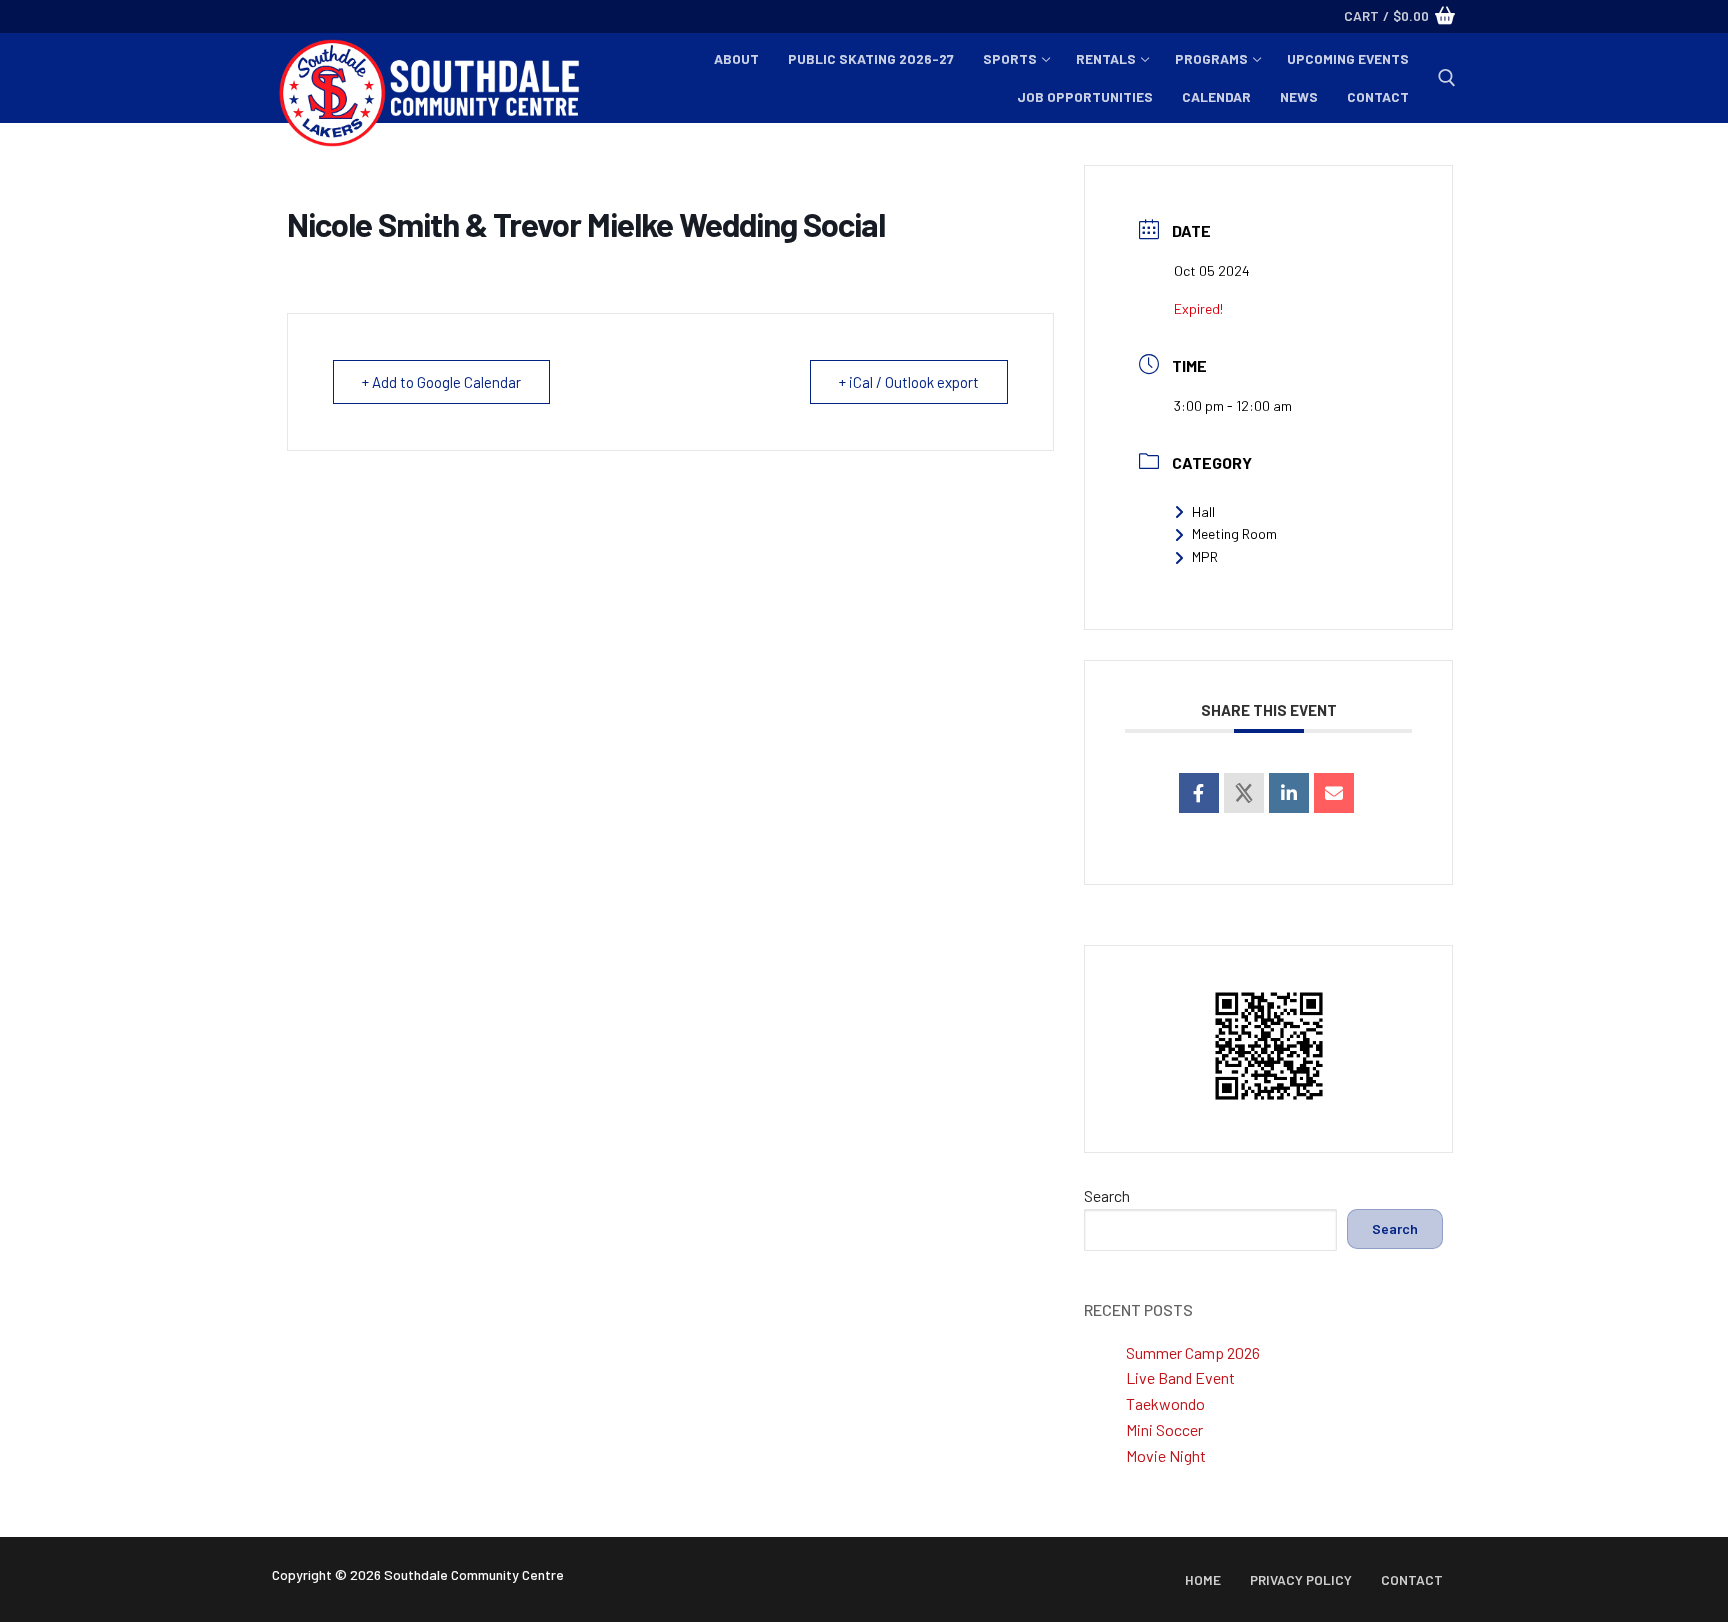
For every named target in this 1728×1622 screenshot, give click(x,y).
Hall (1203, 511)
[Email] (1334, 793)
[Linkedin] (1289, 793)
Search (1107, 1195)
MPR (1205, 556)
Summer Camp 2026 (1193, 1352)
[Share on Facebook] (1199, 793)
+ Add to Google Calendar (441, 382)
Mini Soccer (1164, 1429)
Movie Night (1166, 1455)
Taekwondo (1165, 1403)
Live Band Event (1180, 1377)
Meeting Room (1234, 533)
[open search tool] (1447, 78)
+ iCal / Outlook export (909, 382)
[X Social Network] (1244, 793)
